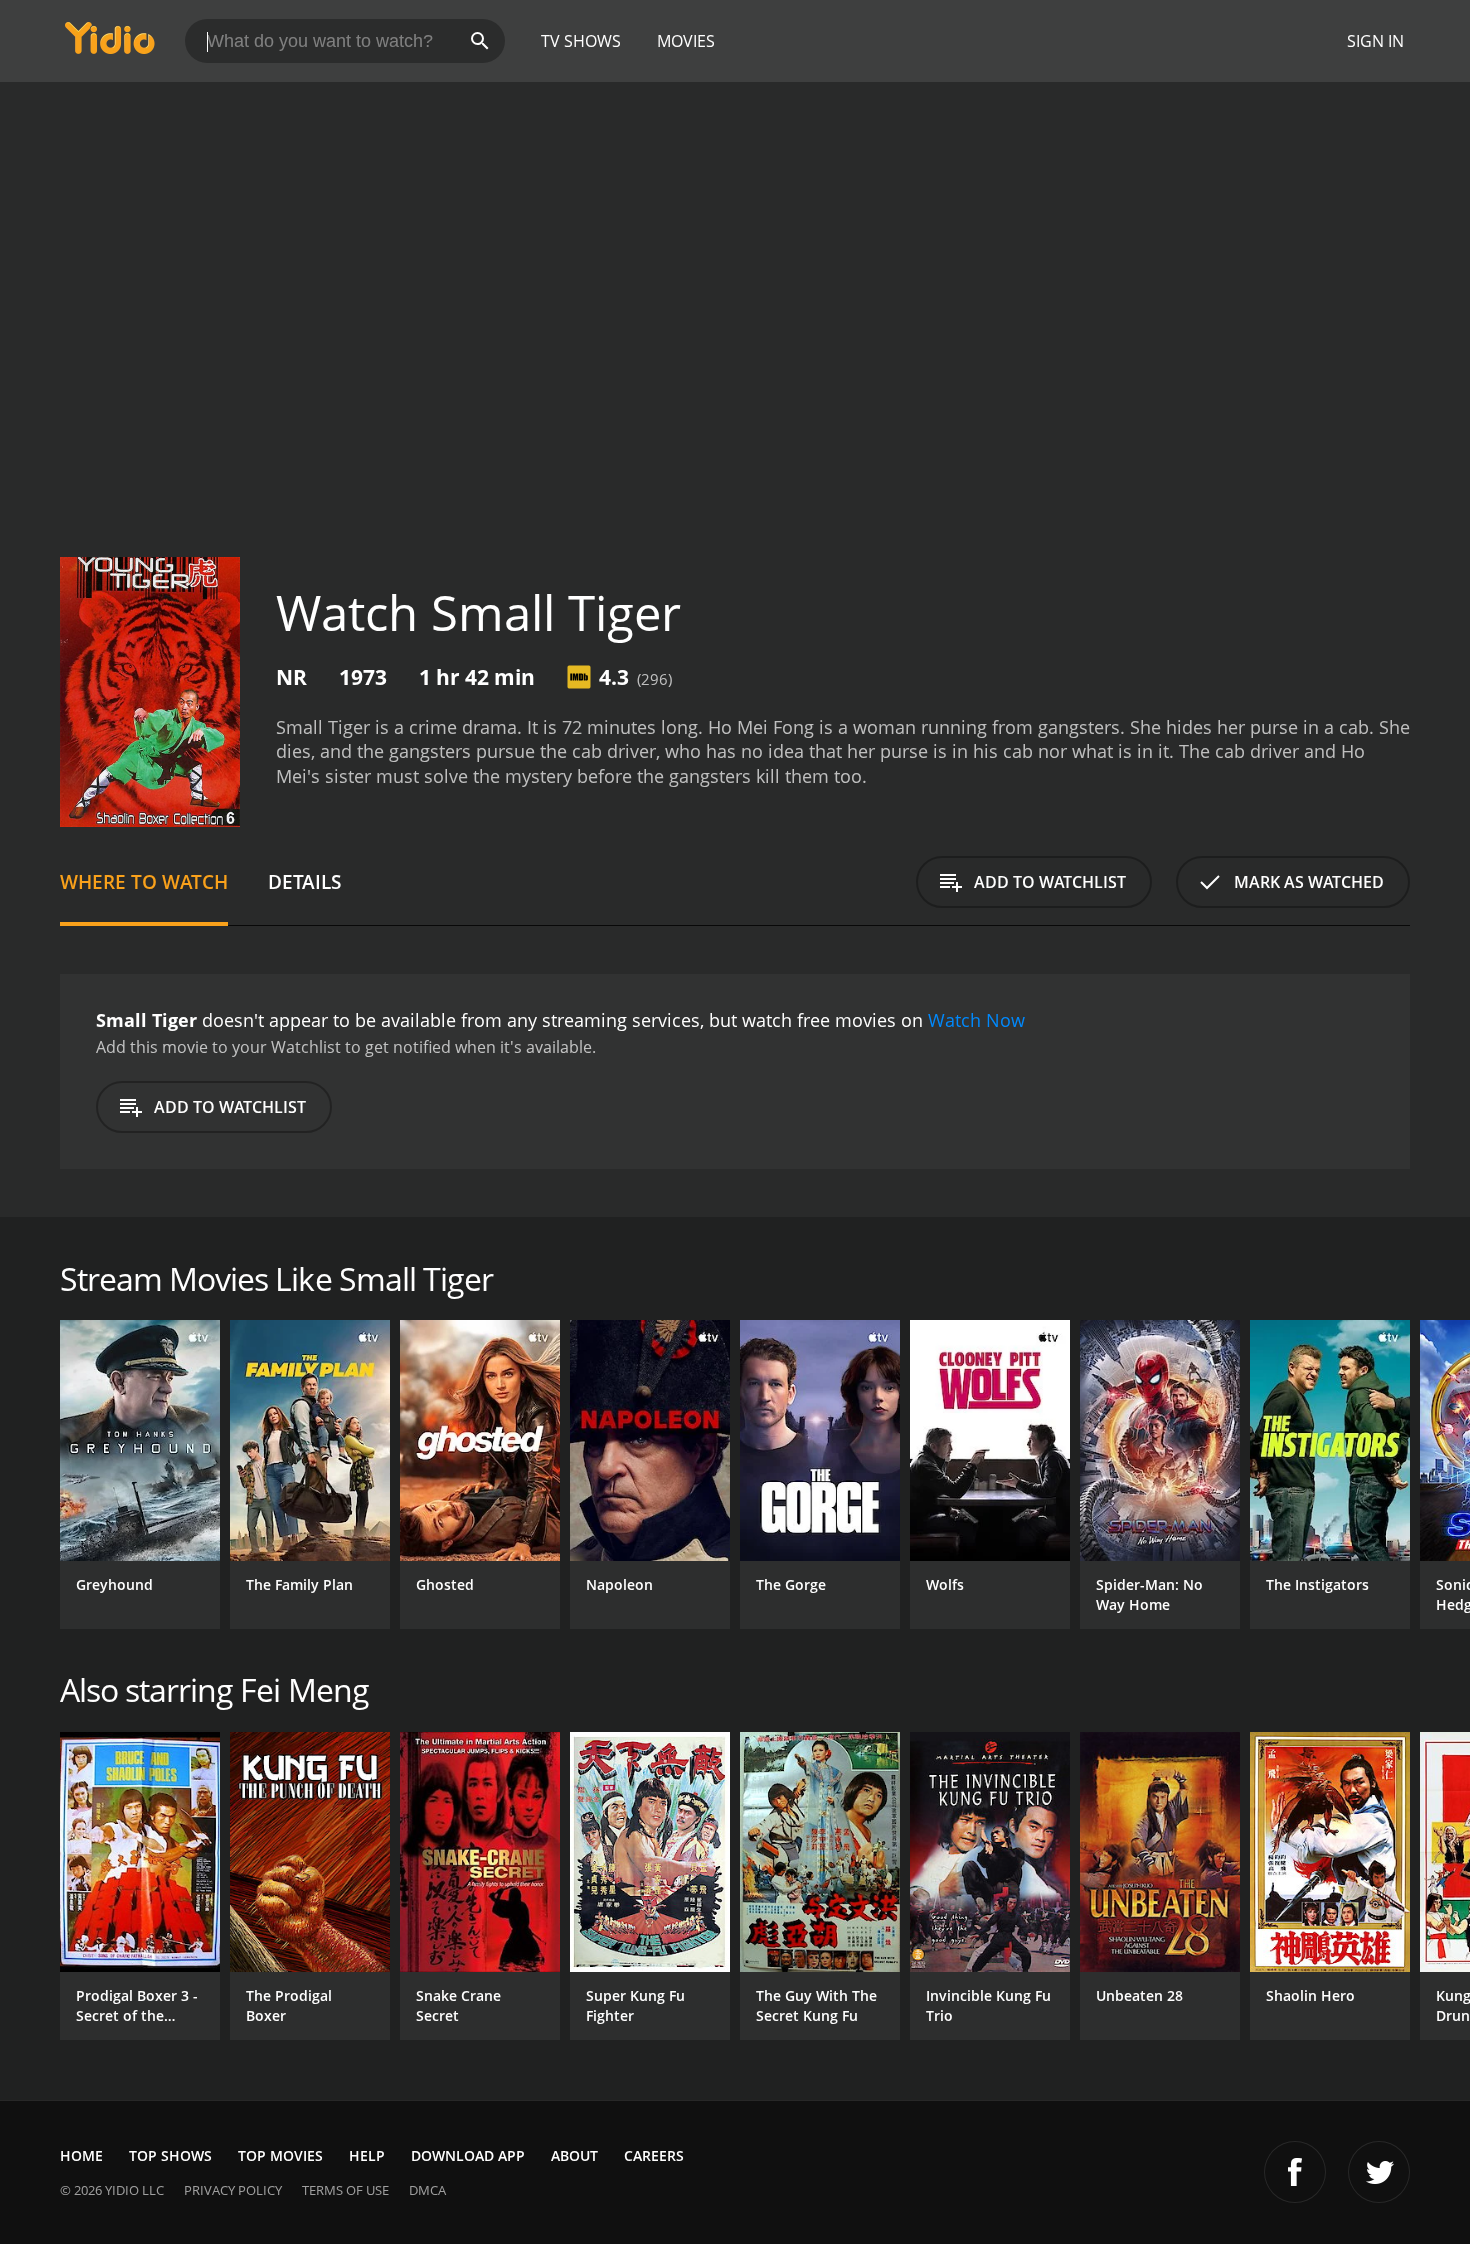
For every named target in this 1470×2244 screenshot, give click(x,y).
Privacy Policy (233, 2190)
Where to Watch (144, 881)
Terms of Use (345, 2190)
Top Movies (280, 2155)
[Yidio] (110, 44)
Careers (654, 2155)
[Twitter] (1379, 2172)
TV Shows (581, 41)
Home (81, 2155)
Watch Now (976, 1020)
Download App (468, 2155)
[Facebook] (1295, 2172)
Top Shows (170, 2155)
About (574, 2155)
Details (304, 881)
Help (367, 2155)
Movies (686, 41)
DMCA (427, 2190)
